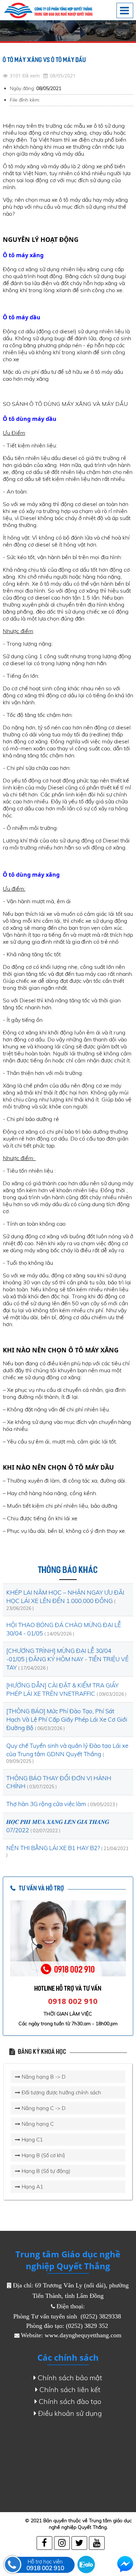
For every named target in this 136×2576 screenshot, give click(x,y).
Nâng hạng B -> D (43, 2077)
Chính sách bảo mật (70, 2378)
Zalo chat (86, 2564)
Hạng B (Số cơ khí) (43, 2155)
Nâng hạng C (37, 2124)
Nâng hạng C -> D (43, 2108)
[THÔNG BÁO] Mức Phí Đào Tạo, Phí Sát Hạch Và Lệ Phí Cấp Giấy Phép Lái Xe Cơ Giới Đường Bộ (67, 1719)
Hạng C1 (32, 2140)
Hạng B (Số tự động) (45, 2171)
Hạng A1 (32, 2187)
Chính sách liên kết (70, 2389)
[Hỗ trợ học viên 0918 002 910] (13, 2564)
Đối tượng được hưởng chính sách (61, 2092)
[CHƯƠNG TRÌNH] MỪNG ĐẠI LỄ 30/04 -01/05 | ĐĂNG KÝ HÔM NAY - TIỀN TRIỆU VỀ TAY (67, 1659)
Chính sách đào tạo (70, 2401)
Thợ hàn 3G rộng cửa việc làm (47, 1804)
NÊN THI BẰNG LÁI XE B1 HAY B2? (54, 1848)
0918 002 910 (73, 2001)
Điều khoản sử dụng (70, 2413)
